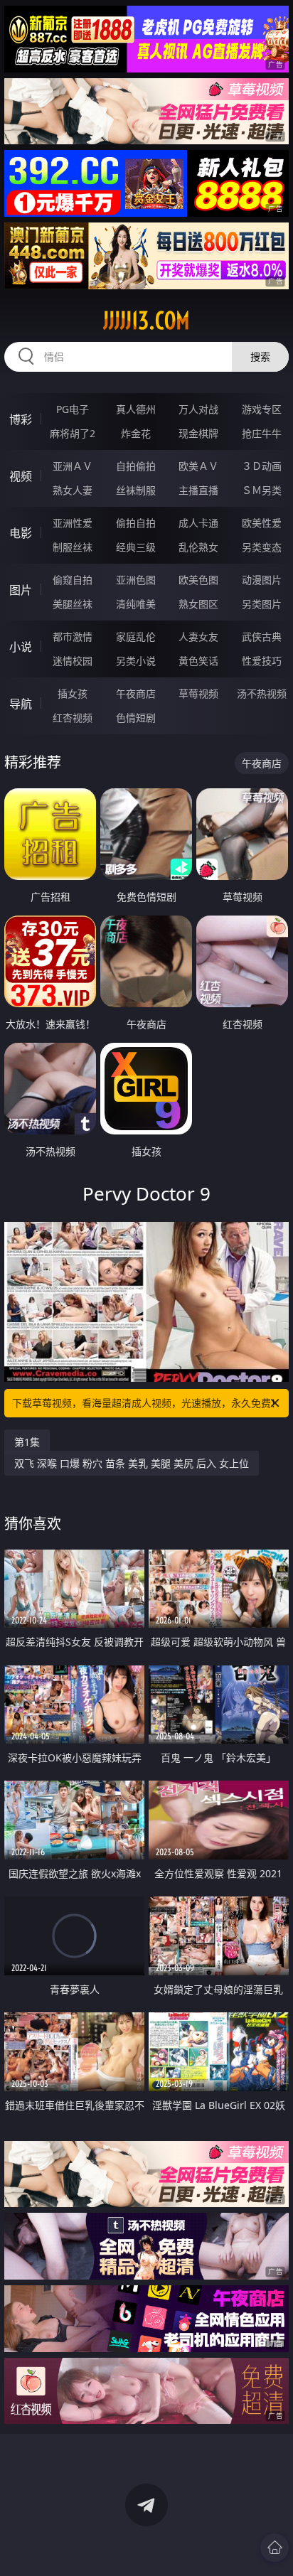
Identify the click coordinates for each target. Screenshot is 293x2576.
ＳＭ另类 (262, 490)
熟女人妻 (73, 490)
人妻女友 (198, 637)
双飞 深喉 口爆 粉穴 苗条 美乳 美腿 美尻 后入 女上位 (132, 1463)
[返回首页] (275, 2548)
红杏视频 (73, 718)
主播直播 (198, 490)
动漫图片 (262, 580)
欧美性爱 (262, 523)
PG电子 (73, 409)
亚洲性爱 (73, 523)
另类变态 (262, 547)
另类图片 (262, 604)
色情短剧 (136, 718)
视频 (21, 476)
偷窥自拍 (73, 580)
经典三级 (136, 547)
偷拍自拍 (136, 523)
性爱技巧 (262, 661)
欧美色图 (198, 580)
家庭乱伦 (136, 637)
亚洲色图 (136, 580)
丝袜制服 (136, 490)
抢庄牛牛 (262, 433)
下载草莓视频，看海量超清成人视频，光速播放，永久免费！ (146, 1403)
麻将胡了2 (73, 433)
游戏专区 (262, 409)
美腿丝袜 (73, 604)
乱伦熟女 (198, 547)
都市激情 (73, 637)
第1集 (27, 1442)
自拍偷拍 (136, 466)
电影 (21, 533)
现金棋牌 (198, 433)
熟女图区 (198, 604)
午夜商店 (136, 693)
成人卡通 (198, 523)
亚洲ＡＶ (73, 466)
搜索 (260, 356)
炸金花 (136, 433)
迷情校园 (73, 661)
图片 (21, 590)
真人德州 (136, 409)
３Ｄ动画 (262, 466)
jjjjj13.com (146, 321)
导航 (21, 704)
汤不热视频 (262, 693)
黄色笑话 (198, 661)
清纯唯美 (136, 604)
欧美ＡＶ (198, 466)
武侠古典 (262, 637)
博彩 (21, 419)
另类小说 (136, 661)
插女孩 (73, 693)
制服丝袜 (73, 547)
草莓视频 (198, 693)
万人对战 (198, 409)
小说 (21, 647)
